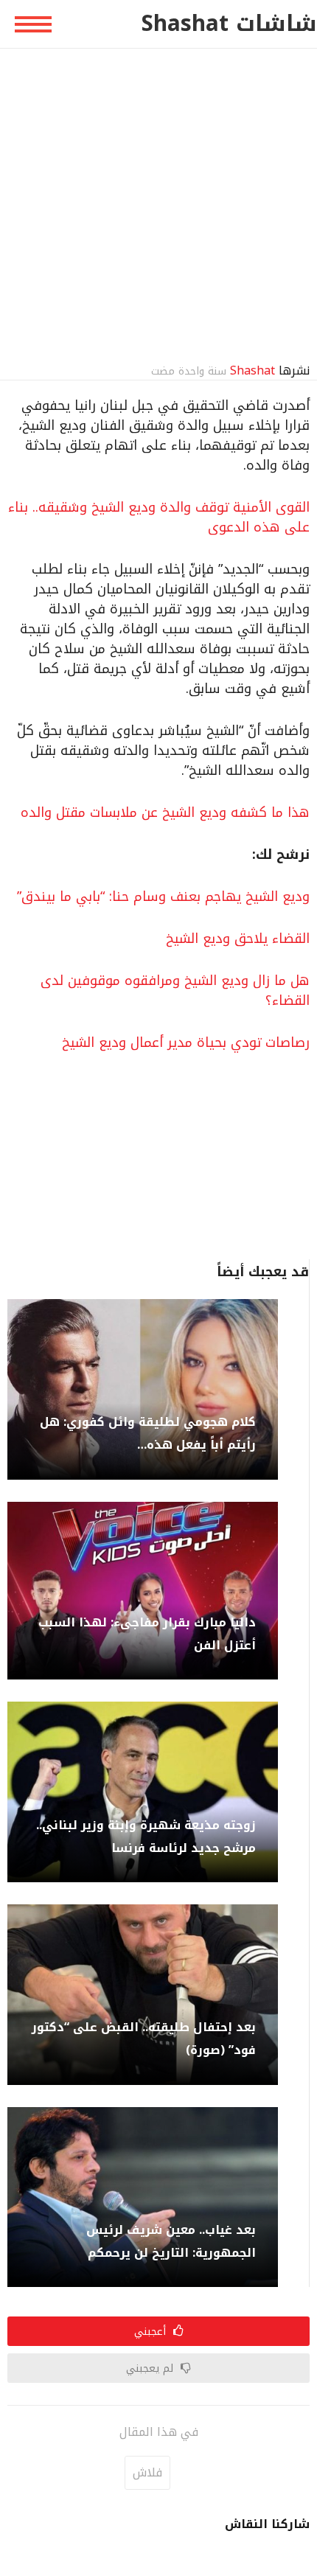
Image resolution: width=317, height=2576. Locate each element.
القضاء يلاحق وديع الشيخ (238, 939)
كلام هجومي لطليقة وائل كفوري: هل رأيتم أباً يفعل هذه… (148, 1433)
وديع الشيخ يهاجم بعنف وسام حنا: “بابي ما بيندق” (163, 897)
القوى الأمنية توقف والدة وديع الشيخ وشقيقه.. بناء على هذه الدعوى (159, 517)
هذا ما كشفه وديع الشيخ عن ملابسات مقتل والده (165, 812)
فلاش (147, 2472)
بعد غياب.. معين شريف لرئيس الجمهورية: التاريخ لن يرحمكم (171, 2241)
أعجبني (152, 2331)
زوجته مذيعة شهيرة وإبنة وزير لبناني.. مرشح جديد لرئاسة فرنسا (146, 1837)
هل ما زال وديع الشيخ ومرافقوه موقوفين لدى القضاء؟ (175, 991)
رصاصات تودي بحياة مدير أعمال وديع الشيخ (186, 1042)
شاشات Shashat (229, 24)
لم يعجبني (151, 2368)
